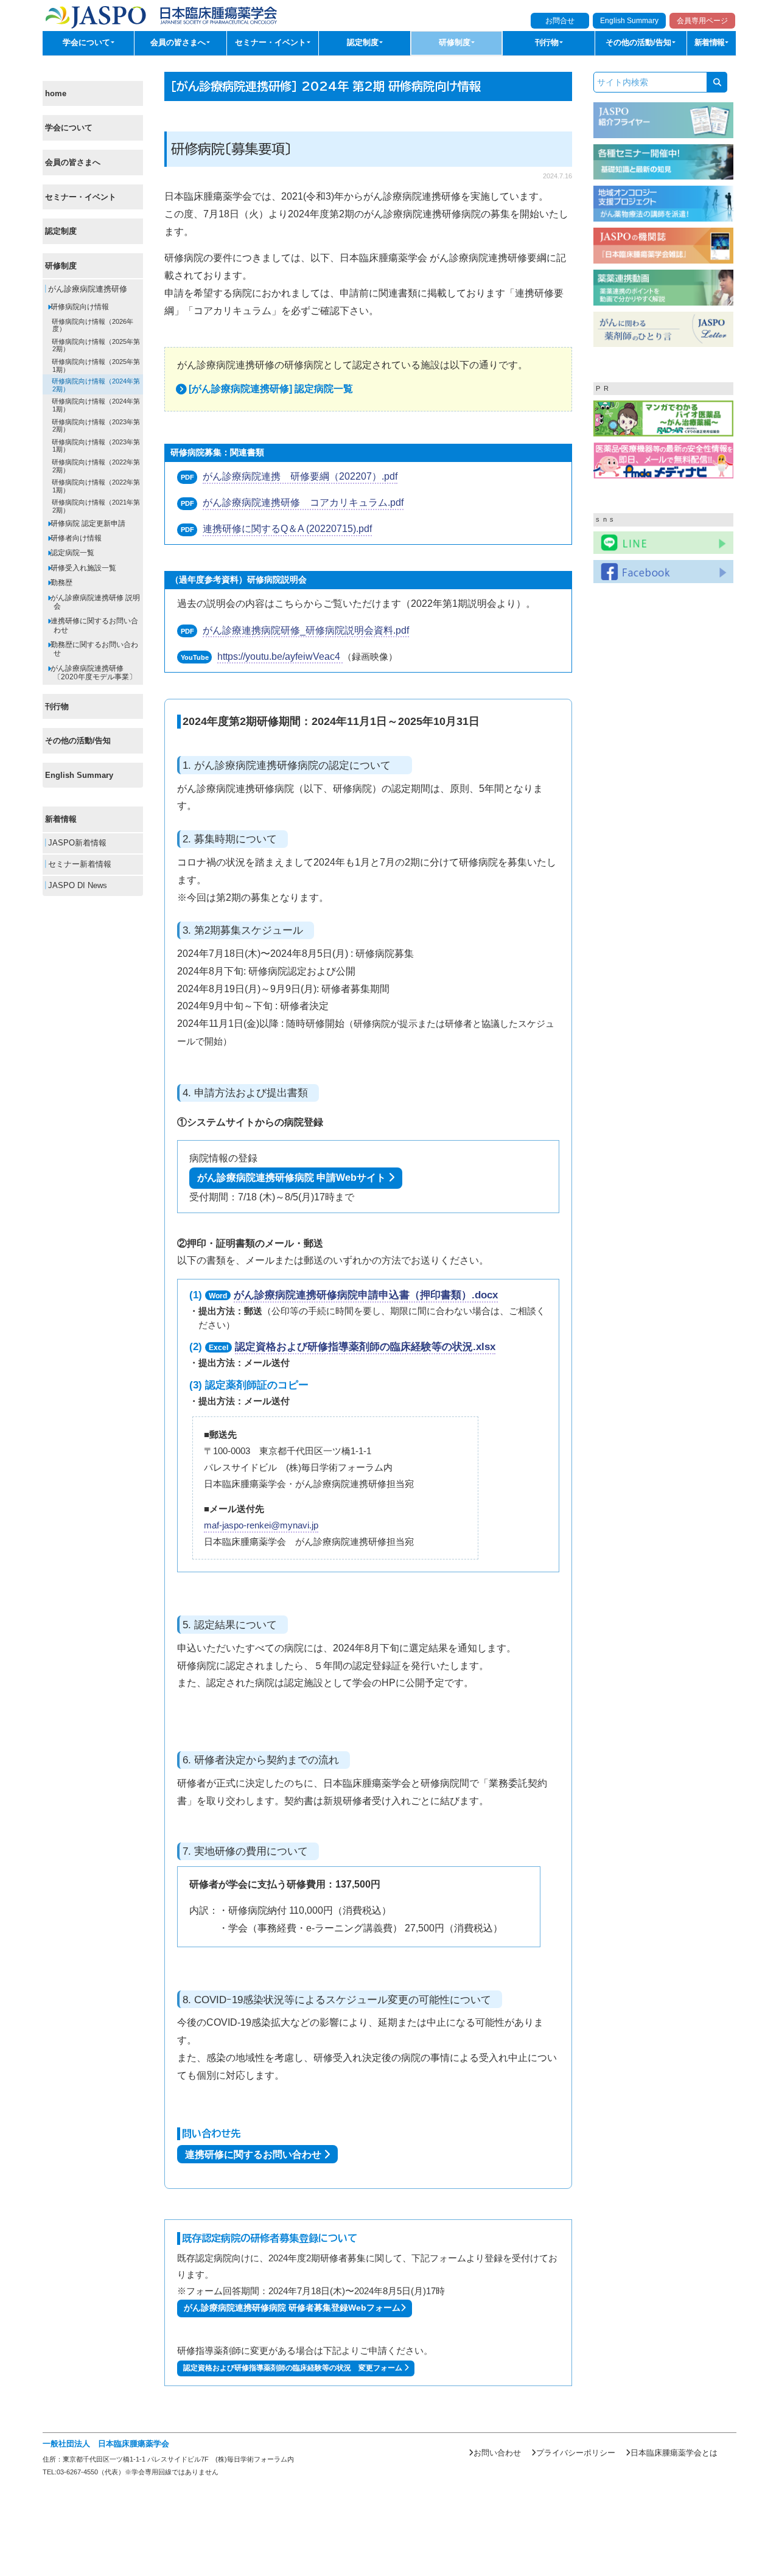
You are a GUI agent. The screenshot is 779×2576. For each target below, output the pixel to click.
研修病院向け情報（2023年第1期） (95, 446)
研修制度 (61, 266)
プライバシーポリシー (576, 2453)
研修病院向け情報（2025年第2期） (95, 345)
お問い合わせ (497, 2453)
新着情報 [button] (711, 43)
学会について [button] (88, 43)
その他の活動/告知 (78, 741)
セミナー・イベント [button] (272, 43)
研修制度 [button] (456, 43)
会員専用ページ (702, 21)
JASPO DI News (76, 886)
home (56, 93)
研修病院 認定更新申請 (87, 523)
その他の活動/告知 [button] (640, 43)
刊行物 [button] (548, 43)
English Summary (629, 21)
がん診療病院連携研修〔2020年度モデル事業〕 (93, 673)
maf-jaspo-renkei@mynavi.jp (261, 1525)
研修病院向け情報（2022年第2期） (95, 466)
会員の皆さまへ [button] (179, 43)
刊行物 (57, 706)
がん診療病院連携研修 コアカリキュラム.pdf (303, 502)
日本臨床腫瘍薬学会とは (674, 2453)
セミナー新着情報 (79, 864)
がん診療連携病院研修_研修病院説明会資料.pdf (306, 630)
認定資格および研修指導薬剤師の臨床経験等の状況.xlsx (365, 1347)
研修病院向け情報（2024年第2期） (95, 386)
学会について (69, 128)
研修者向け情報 (75, 538)
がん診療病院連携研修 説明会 (94, 602)
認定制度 (61, 231)
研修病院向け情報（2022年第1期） (95, 486)
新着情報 (61, 820)
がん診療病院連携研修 (86, 290)
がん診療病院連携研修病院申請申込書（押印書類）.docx (366, 1295)
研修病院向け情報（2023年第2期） (95, 426)
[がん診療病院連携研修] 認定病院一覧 (271, 389)
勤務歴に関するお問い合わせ (93, 649)
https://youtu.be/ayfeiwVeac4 (280, 656)
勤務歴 (61, 583)
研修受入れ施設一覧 (82, 568)
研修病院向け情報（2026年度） (92, 325)
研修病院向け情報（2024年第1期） (95, 406)
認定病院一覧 (72, 553)
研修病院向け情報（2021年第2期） (95, 507)
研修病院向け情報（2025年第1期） (95, 366)
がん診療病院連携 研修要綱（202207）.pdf (300, 476)
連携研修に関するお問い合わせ (93, 626)
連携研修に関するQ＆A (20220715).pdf (287, 529)
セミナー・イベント (81, 197)
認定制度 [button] (364, 43)
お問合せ (560, 21)
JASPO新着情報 (76, 843)
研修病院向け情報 (79, 307)
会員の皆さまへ (73, 162)
